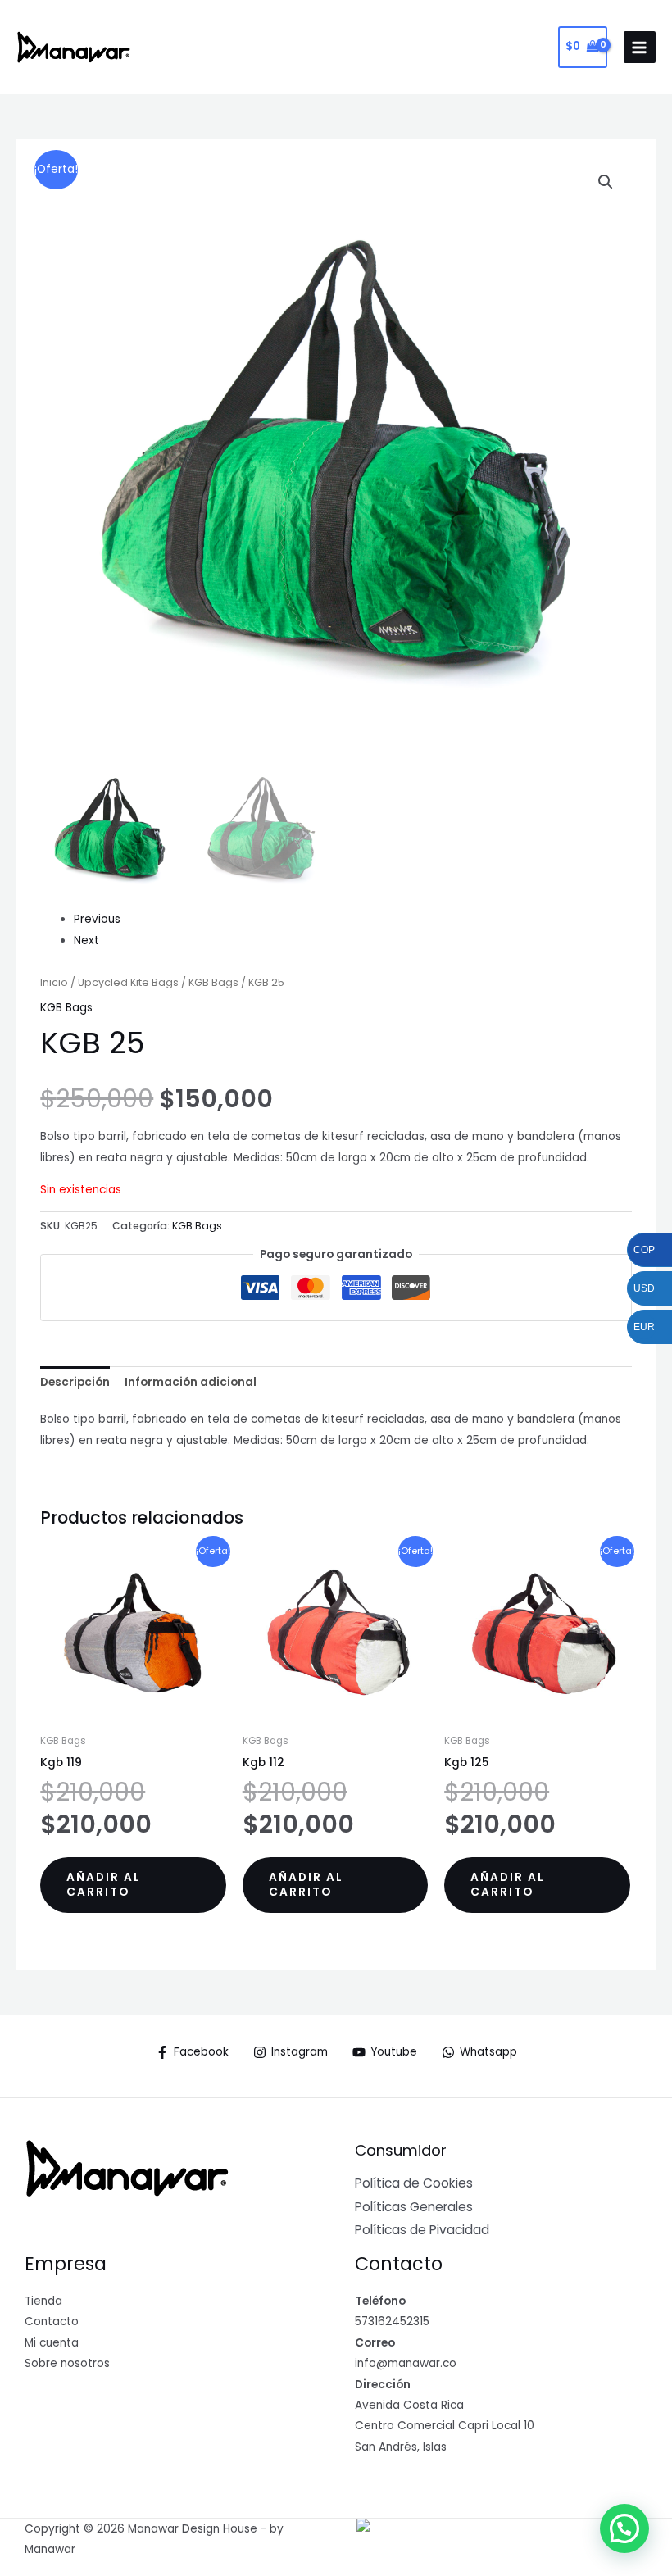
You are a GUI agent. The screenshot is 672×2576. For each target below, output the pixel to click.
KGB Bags (213, 982)
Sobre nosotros (67, 2363)
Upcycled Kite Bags (128, 982)
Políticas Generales (414, 2207)
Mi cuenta (52, 2343)
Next (86, 940)
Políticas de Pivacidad (422, 2230)
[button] (606, 182)
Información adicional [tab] (191, 1382)
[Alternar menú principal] (640, 47)
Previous (97, 919)
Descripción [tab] (75, 1382)
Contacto (52, 2322)
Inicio (54, 982)
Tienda (43, 2301)
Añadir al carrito (104, 1885)
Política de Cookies (414, 2183)
